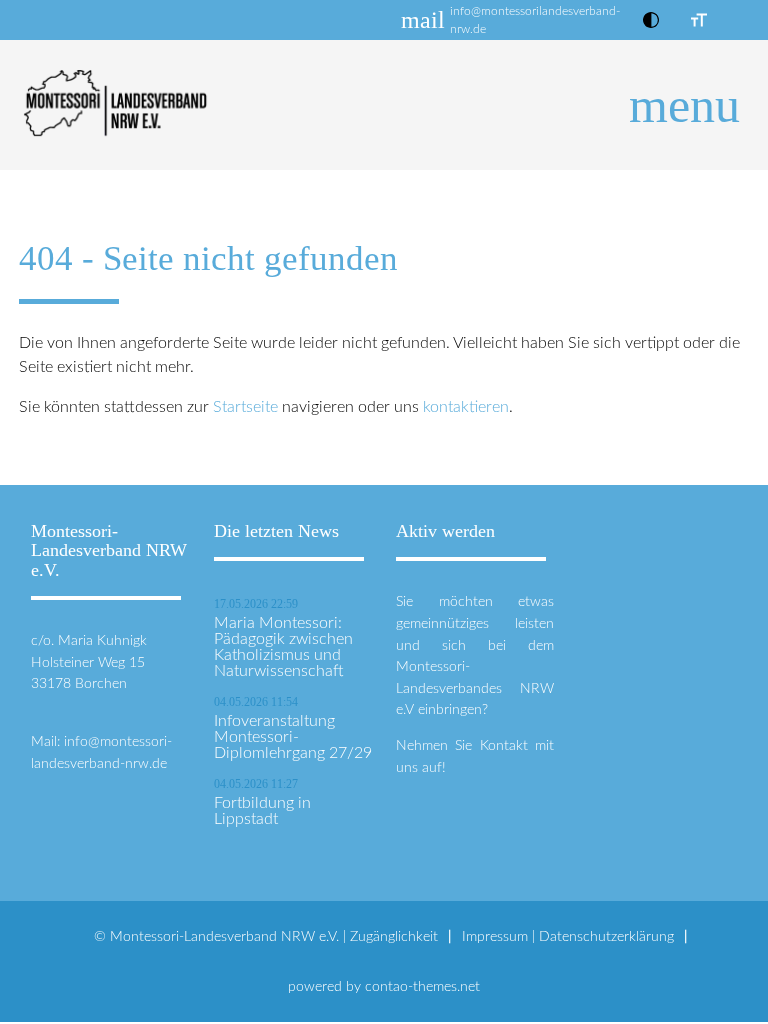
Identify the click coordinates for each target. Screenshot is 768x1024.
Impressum (495, 936)
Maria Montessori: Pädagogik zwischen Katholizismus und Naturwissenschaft (283, 647)
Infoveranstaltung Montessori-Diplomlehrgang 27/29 (293, 737)
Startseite (245, 407)
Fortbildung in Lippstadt (262, 811)
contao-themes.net (422, 986)
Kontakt (504, 745)
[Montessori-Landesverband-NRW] (384, 105)
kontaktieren (466, 407)
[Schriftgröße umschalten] (699, 20)
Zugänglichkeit (394, 936)
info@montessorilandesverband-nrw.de (535, 20)
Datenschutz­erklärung (606, 936)
